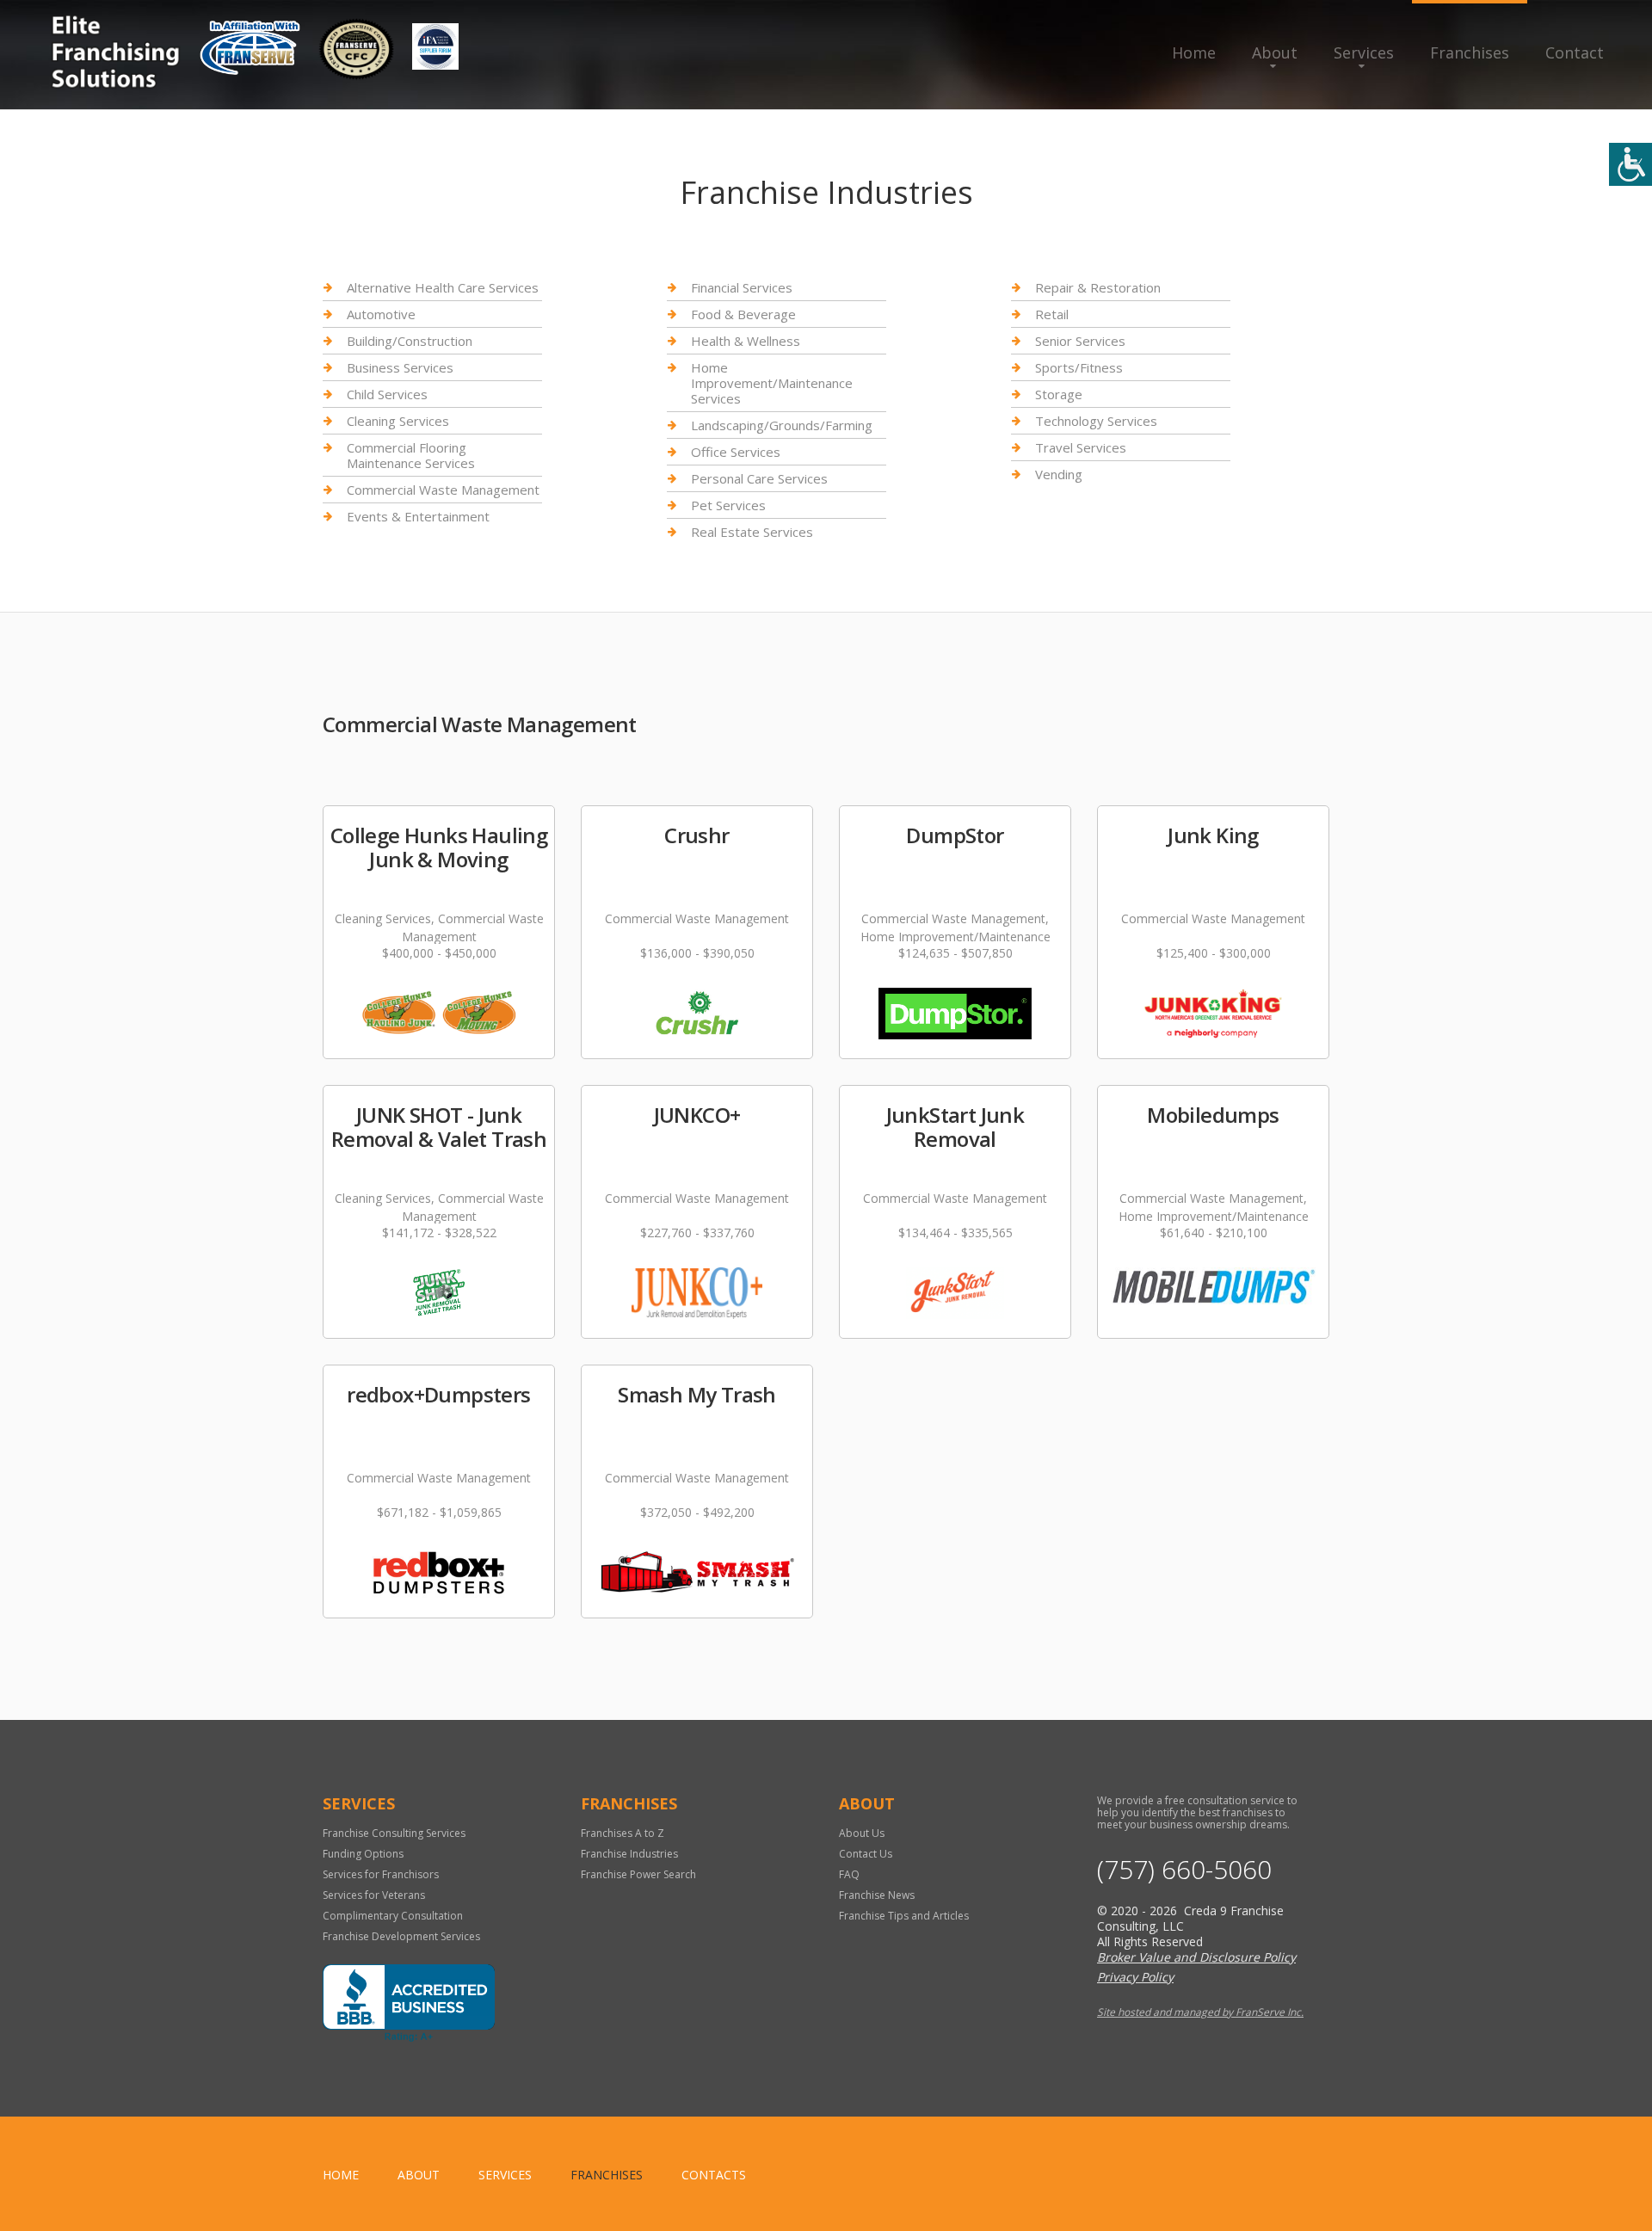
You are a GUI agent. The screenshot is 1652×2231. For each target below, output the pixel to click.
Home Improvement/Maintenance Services (772, 383)
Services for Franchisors (381, 1874)
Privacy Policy (1135, 1977)
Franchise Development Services (401, 1936)
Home (1194, 52)
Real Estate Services (752, 532)
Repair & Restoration (1098, 288)
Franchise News (877, 1895)
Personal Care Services (759, 478)
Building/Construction (410, 341)
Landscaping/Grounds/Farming (782, 425)
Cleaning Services (398, 421)
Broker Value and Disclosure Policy (1196, 1957)
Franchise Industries (629, 1854)
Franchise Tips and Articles (904, 1916)
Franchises (1470, 52)
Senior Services (1080, 341)
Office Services (736, 452)
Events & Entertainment (418, 516)
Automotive (381, 314)
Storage (1059, 394)
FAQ (849, 1874)
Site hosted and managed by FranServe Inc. (1200, 2012)
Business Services (400, 367)
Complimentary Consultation (393, 1916)
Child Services (387, 394)
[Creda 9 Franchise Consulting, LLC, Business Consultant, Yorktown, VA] (409, 2003)
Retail (1052, 314)
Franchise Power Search (638, 1874)
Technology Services (1096, 421)
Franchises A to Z (623, 1833)
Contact (1575, 52)
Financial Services (742, 288)
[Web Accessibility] (1630, 164)
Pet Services (728, 505)
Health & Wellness (746, 341)
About (1275, 52)
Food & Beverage (743, 314)
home (341, 2175)
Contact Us (866, 1854)
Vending (1059, 474)
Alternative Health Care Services (443, 288)
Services (1364, 52)
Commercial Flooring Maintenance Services (411, 455)
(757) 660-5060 (1184, 1870)
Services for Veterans (374, 1895)
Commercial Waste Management (443, 490)
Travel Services (1081, 447)
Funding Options (363, 1854)
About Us (862, 1833)
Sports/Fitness (1079, 367)
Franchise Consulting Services (394, 1833)
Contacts (714, 2175)
